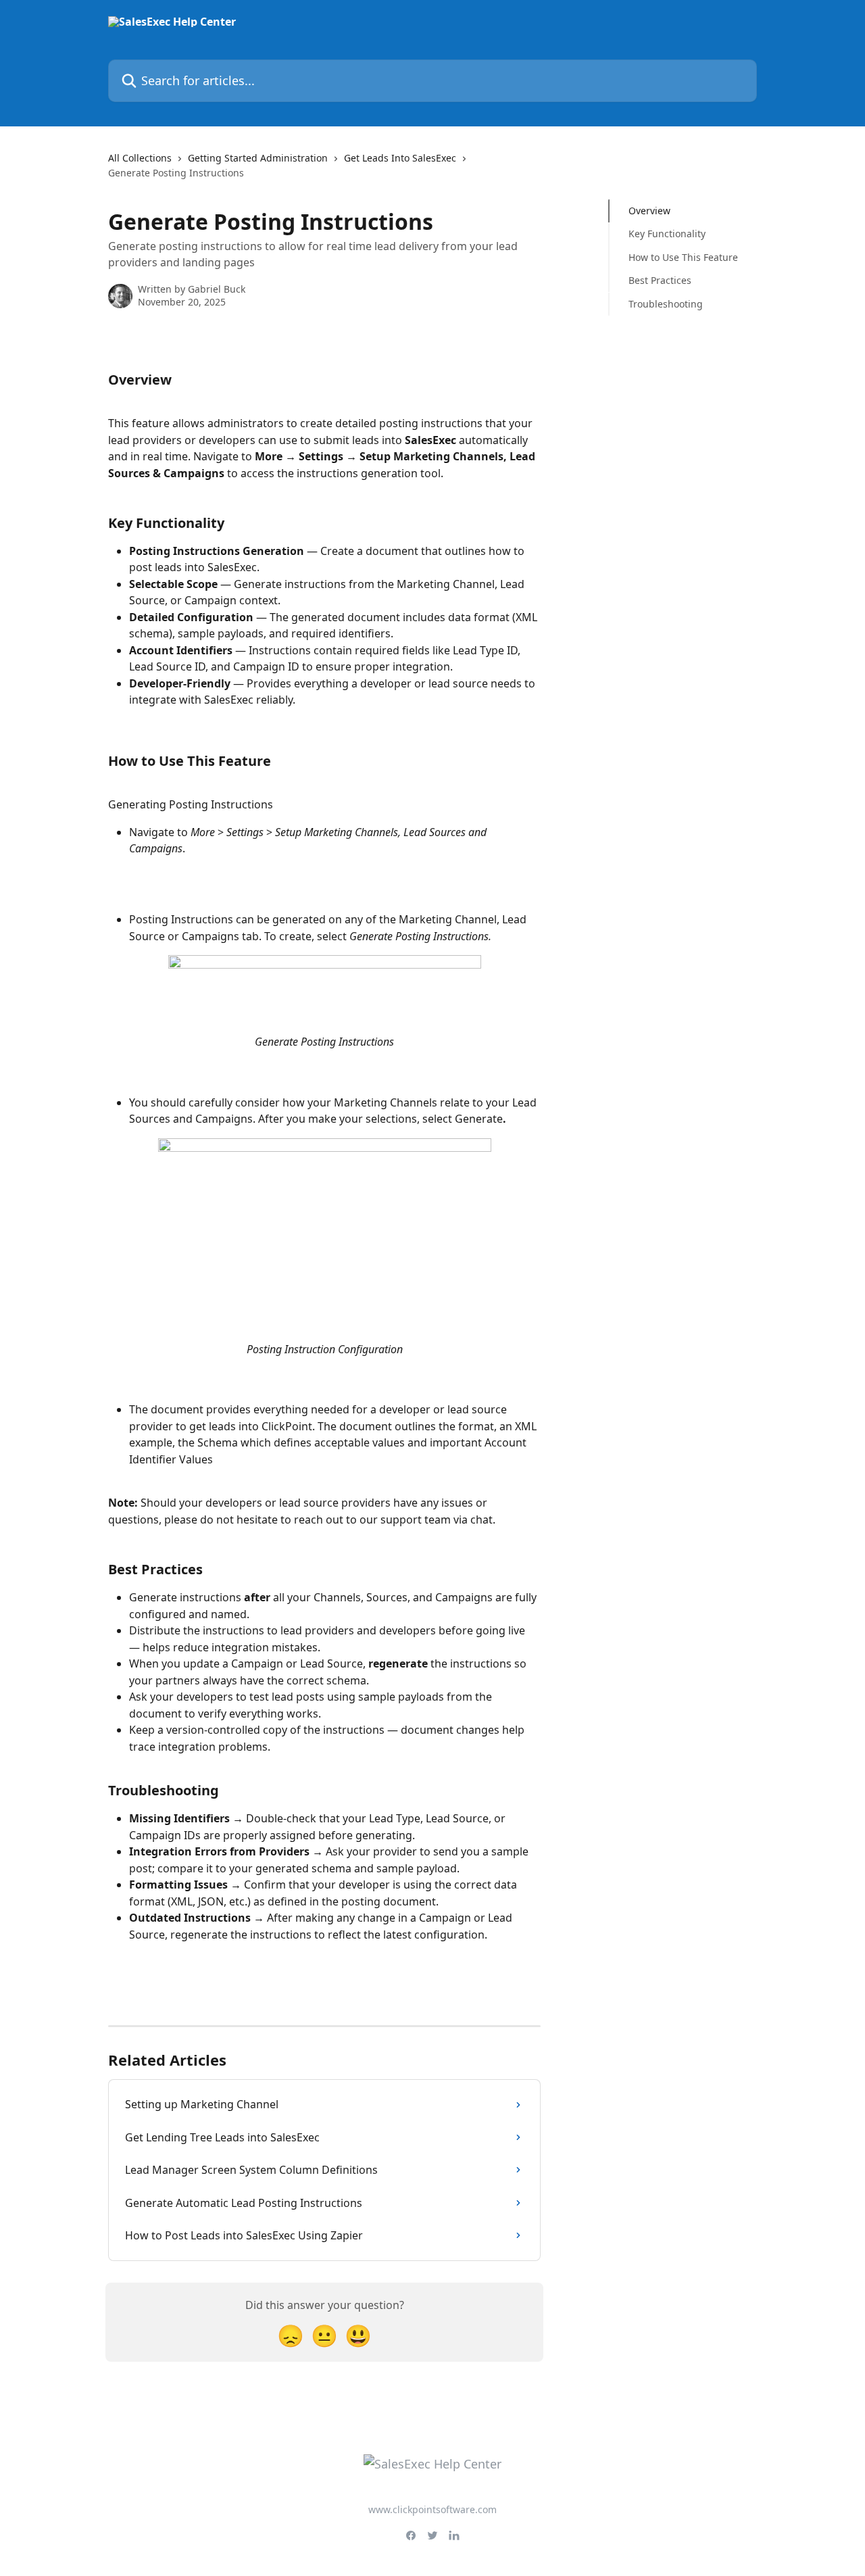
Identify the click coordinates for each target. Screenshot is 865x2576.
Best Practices (660, 280)
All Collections (140, 158)
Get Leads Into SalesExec (400, 158)
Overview (649, 211)
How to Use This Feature (683, 257)
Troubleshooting (666, 303)
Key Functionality (667, 234)
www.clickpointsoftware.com (432, 2509)
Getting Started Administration (258, 158)
